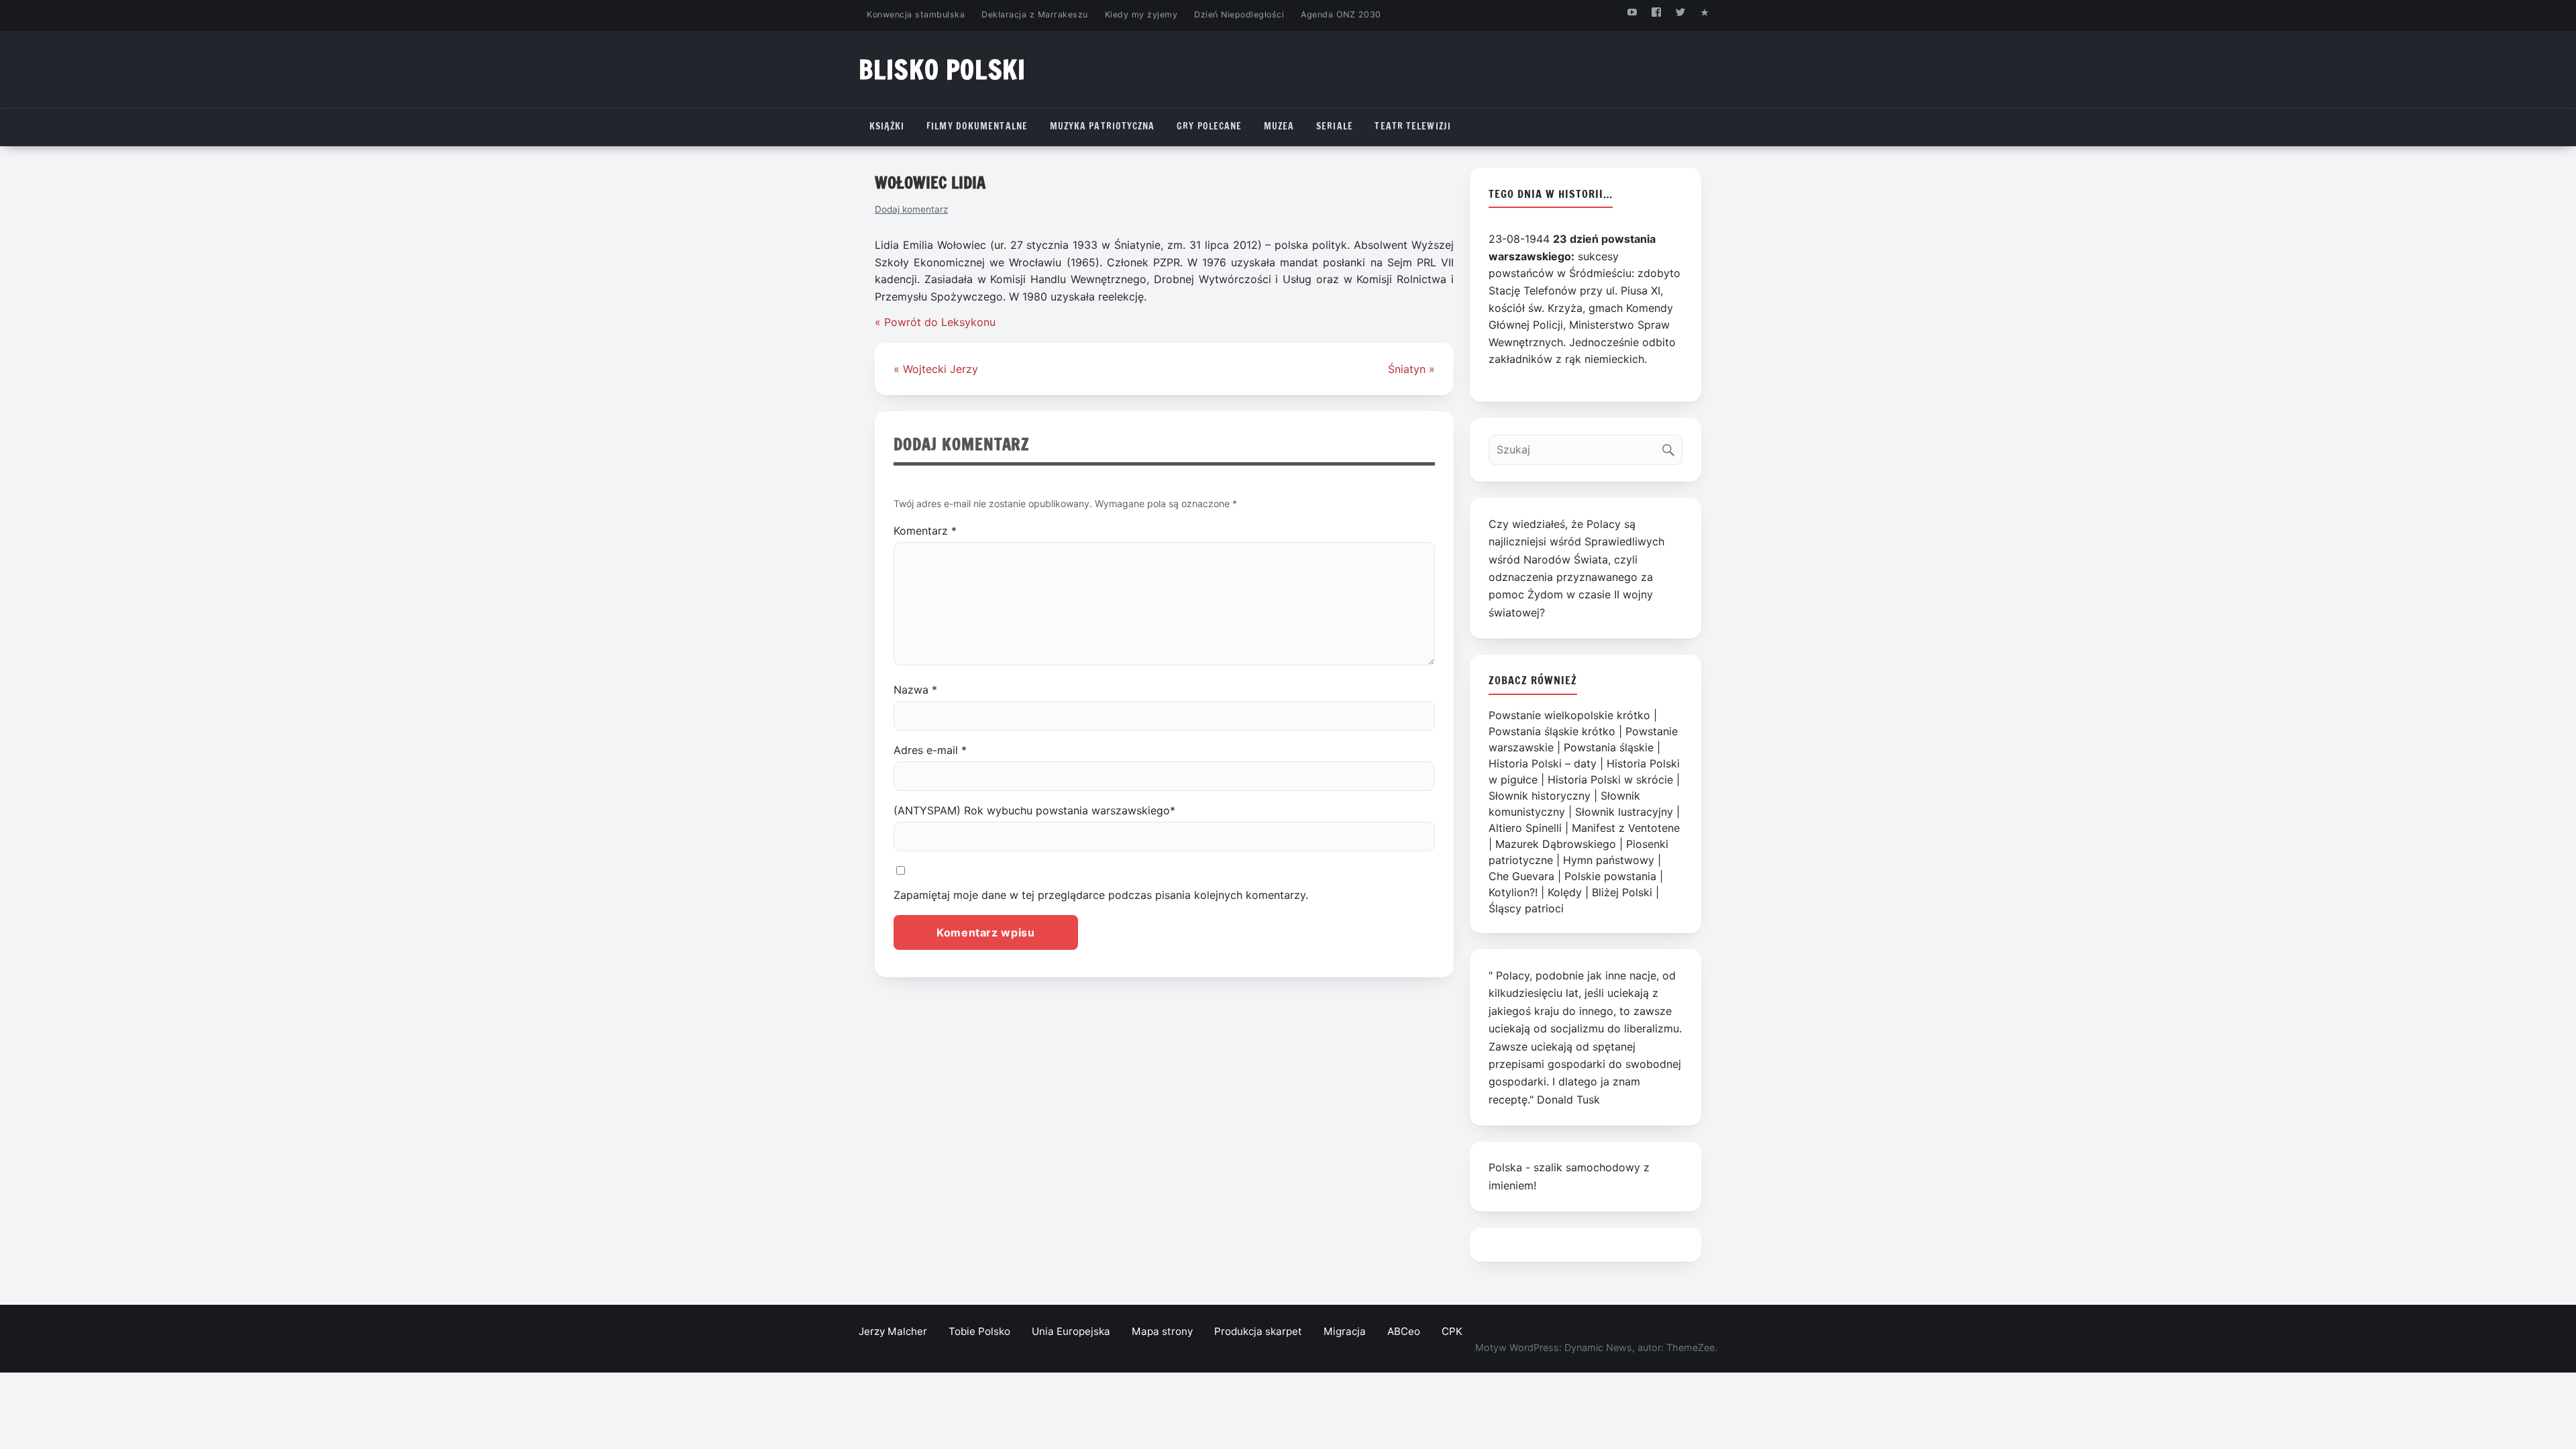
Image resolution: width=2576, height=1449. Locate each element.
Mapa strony (1162, 1331)
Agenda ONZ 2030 (1341, 14)
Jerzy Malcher (893, 1331)
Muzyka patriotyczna (1103, 126)
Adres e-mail (930, 750)
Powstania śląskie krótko (1552, 731)
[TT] (1681, 12)
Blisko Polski (942, 69)
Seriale (1335, 126)
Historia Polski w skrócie (1610, 780)
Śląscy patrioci (1526, 908)
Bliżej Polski (1622, 892)
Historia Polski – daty (1543, 763)
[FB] (1656, 12)
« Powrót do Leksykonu (935, 322)
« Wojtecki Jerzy (936, 369)
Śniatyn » (1411, 369)
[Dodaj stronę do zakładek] (1705, 12)
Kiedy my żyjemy (1141, 14)
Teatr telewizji (1413, 126)
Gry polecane (1209, 126)
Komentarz (925, 531)
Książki (887, 126)
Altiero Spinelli (1525, 828)
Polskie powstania (1610, 876)
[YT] (1632, 12)
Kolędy (1565, 892)
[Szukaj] (1671, 446)
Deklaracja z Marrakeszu (1034, 14)
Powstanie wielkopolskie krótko (1569, 715)
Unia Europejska (1071, 1331)
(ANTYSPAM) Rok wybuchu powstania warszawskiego (1034, 810)
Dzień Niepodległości (1239, 14)
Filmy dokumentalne (977, 126)
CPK (1452, 1331)
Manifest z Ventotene (1626, 828)
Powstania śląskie (1609, 747)
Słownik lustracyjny (1624, 812)
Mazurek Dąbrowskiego (1556, 844)
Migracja (1345, 1331)
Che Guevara (1521, 876)
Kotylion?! (1513, 892)
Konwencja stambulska (916, 14)
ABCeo (1404, 1331)
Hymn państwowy (1609, 860)
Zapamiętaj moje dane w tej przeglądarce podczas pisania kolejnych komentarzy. (1101, 895)
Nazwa (915, 690)
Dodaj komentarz (911, 209)
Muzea (1279, 126)
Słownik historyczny (1540, 796)
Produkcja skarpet (1258, 1331)
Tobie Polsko (979, 1331)
